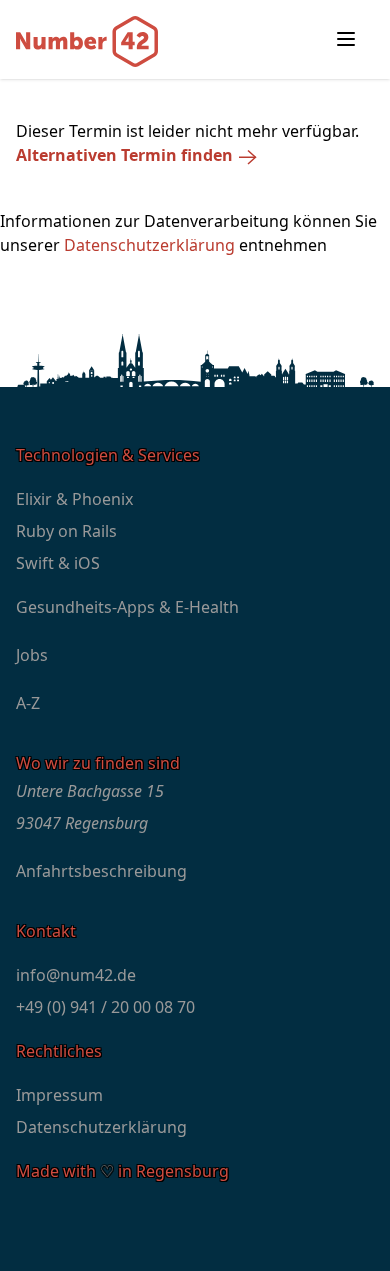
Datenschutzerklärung (149, 245)
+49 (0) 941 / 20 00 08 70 (105, 1007)
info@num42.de (76, 975)
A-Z (28, 703)
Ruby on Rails (66, 531)
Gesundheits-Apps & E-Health (127, 607)
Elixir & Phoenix (74, 499)
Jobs (32, 655)
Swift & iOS (58, 563)
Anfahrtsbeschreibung (101, 871)
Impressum (59, 1095)
